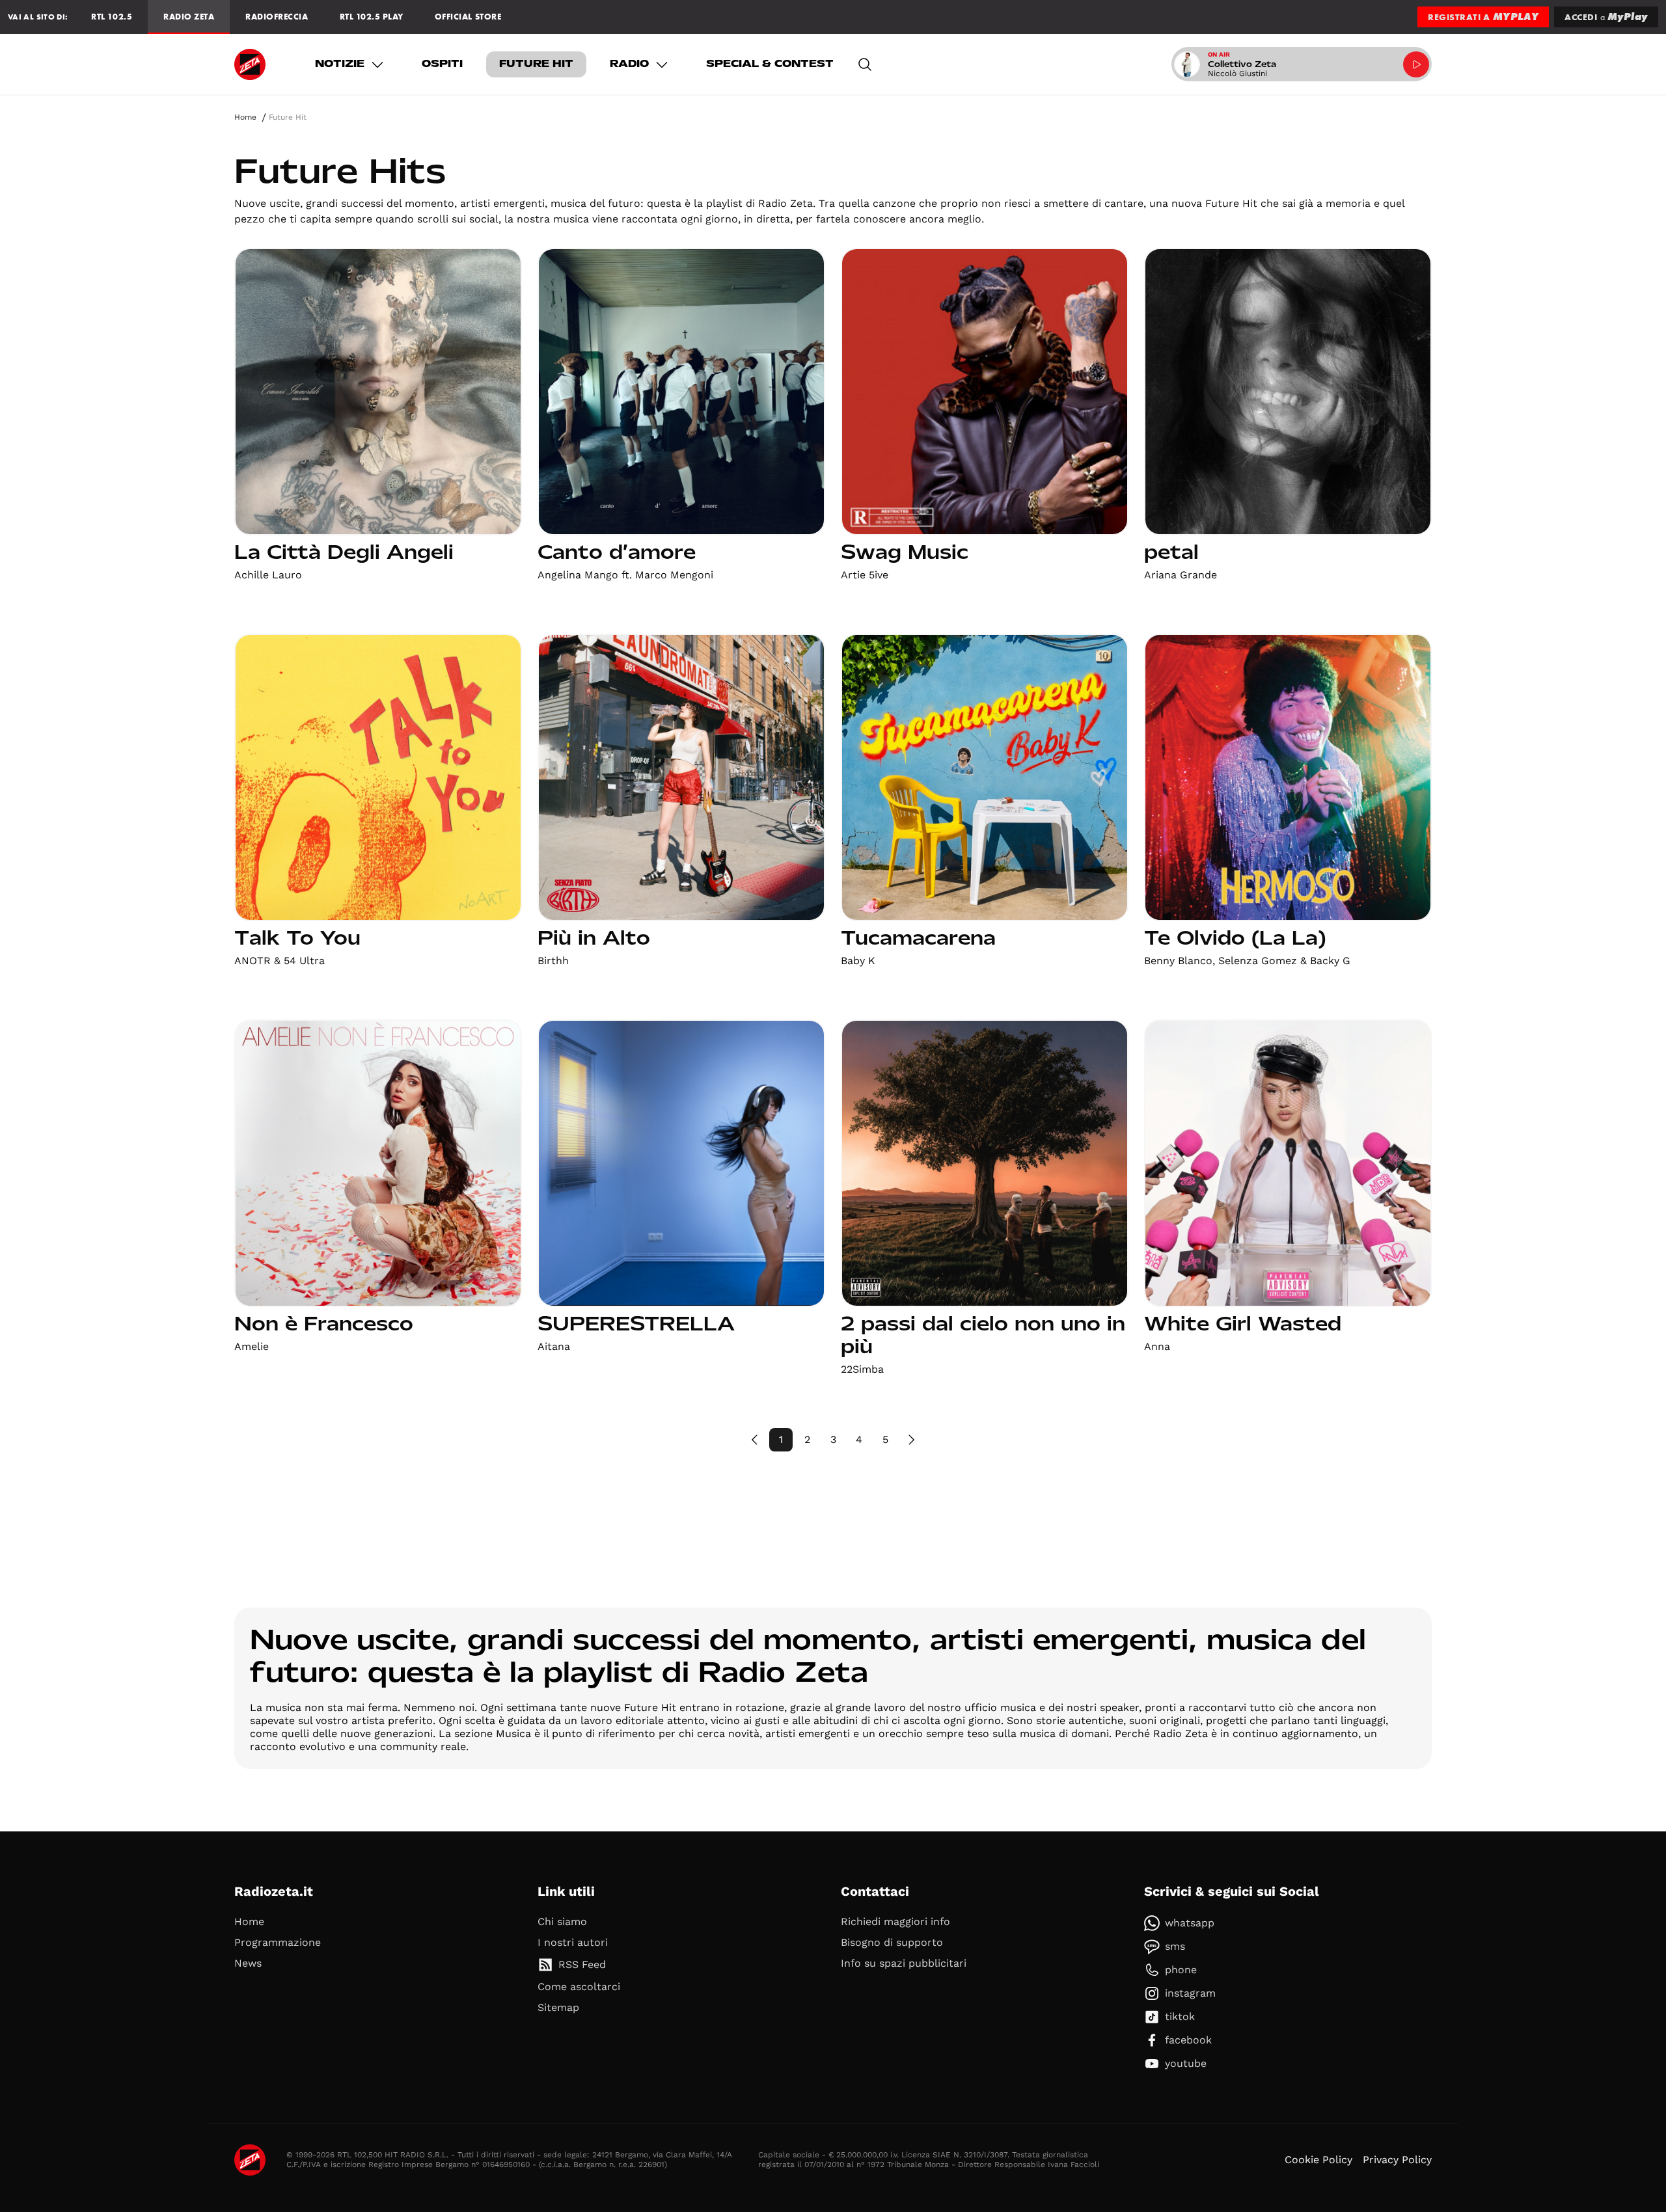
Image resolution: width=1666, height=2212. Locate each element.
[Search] (865, 64)
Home (245, 117)
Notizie (340, 64)
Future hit (536, 64)
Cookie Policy (1318, 2160)
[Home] (250, 64)
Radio (629, 64)
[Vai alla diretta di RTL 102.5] (1416, 64)
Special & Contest (770, 64)
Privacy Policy (1397, 2160)
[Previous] (755, 1440)
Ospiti (442, 64)
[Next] (911, 1440)
